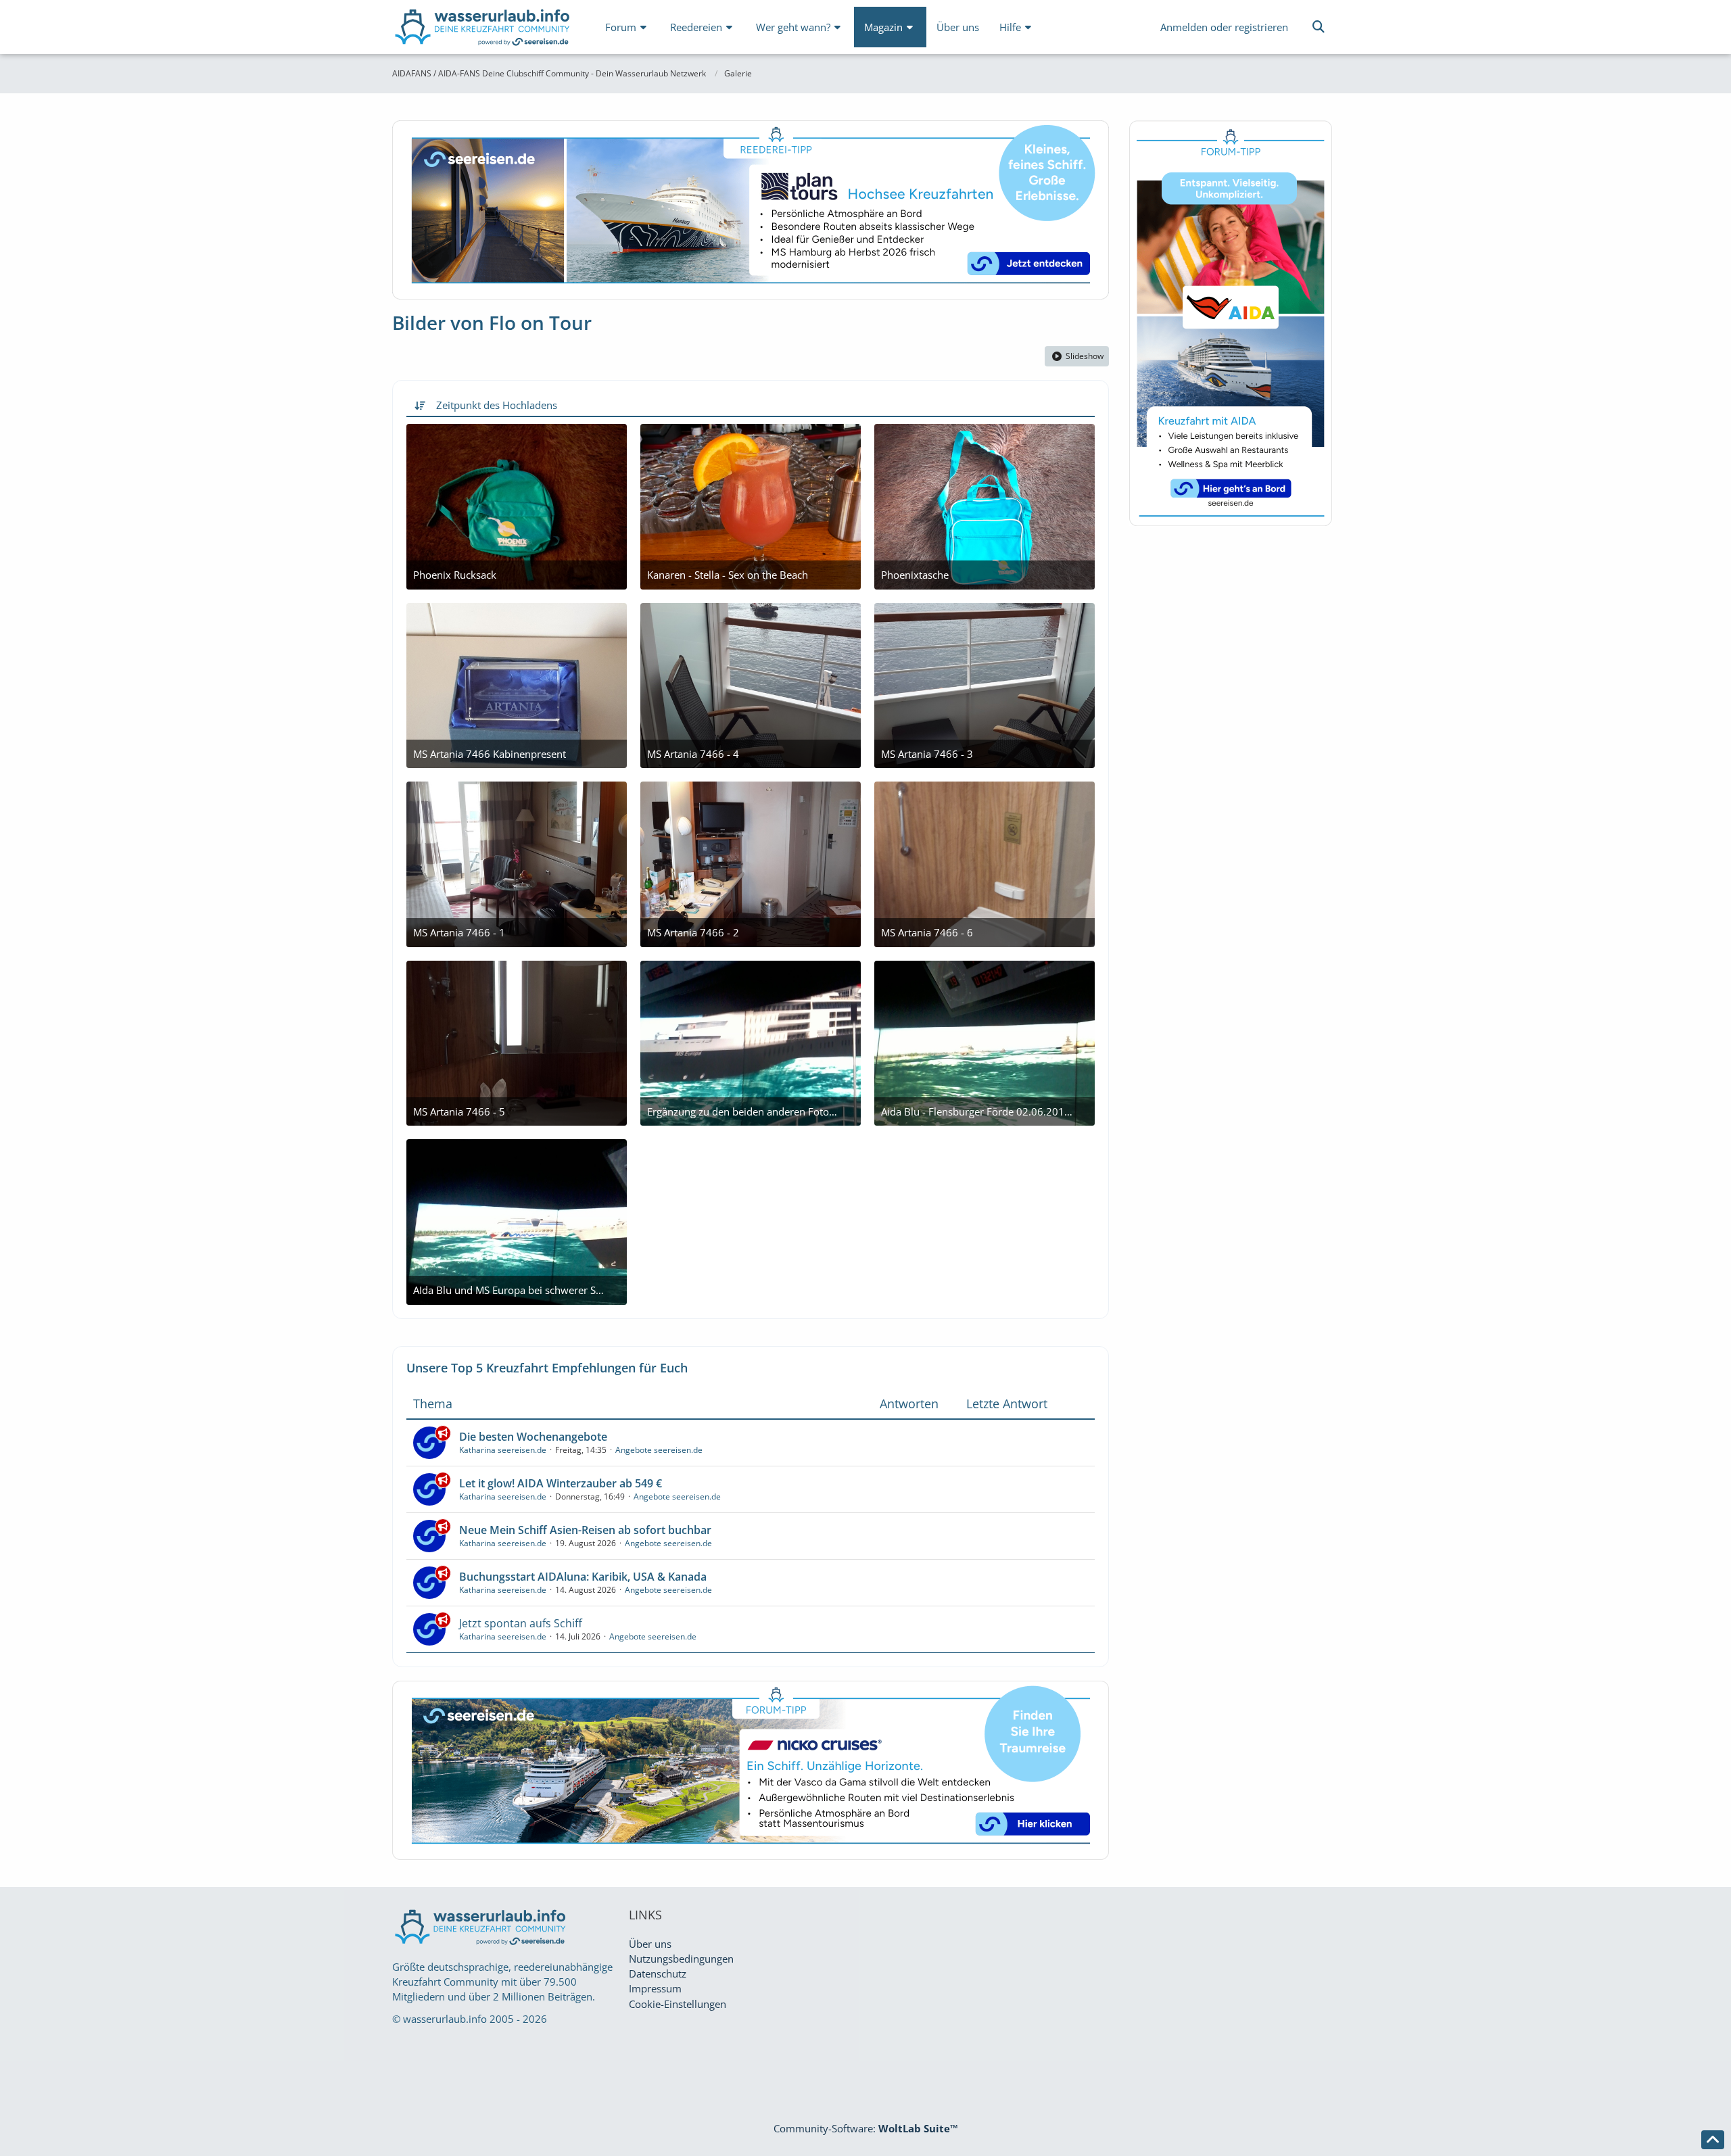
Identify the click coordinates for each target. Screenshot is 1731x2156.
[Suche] (1319, 27)
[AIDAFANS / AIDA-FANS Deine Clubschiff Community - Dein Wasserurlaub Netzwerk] (483, 30)
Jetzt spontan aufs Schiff (521, 1623)
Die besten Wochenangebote (533, 1437)
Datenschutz (658, 1973)
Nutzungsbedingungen (681, 1959)
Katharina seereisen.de (503, 1450)
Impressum (655, 1988)
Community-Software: (866, 2128)
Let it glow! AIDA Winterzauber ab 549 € (561, 1483)
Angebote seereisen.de (659, 1450)
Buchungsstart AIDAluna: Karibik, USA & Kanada (583, 1577)
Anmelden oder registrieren (1224, 27)
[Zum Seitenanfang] (1713, 2140)
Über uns (650, 1944)
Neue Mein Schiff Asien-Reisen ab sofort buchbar (585, 1530)
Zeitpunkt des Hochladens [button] (497, 405)
